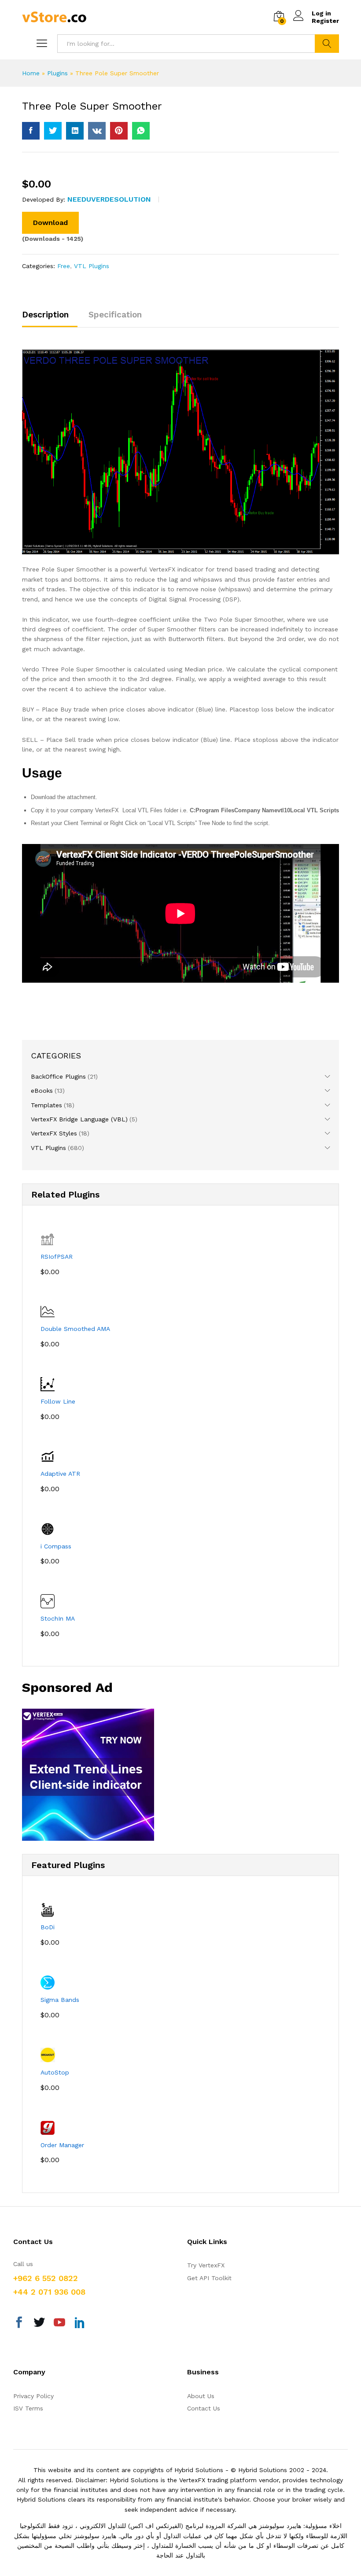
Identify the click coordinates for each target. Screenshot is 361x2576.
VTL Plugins (92, 266)
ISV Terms (28, 2408)
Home (31, 73)
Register (325, 21)
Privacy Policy (33, 2396)
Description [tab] (45, 315)
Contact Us (204, 2408)
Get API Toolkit (209, 2278)
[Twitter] (39, 2324)
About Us (201, 2396)
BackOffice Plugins (58, 1076)
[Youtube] (59, 2324)
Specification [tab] (115, 315)
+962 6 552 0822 (46, 2278)
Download (50, 223)
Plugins (57, 73)
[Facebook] (19, 2324)
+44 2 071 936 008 (49, 2292)
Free (64, 266)
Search (327, 44)
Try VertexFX (206, 2265)
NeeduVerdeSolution (109, 199)
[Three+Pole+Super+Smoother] (53, 131)
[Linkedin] (80, 2324)
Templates (46, 1105)
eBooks (42, 1091)
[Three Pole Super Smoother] (31, 131)
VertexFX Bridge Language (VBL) (79, 1119)
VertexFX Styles (54, 1133)
